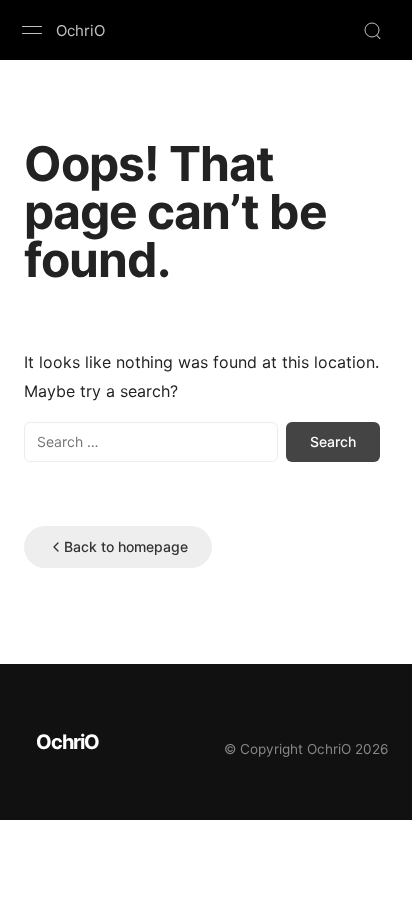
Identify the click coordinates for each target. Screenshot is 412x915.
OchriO (80, 30)
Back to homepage (126, 546)
